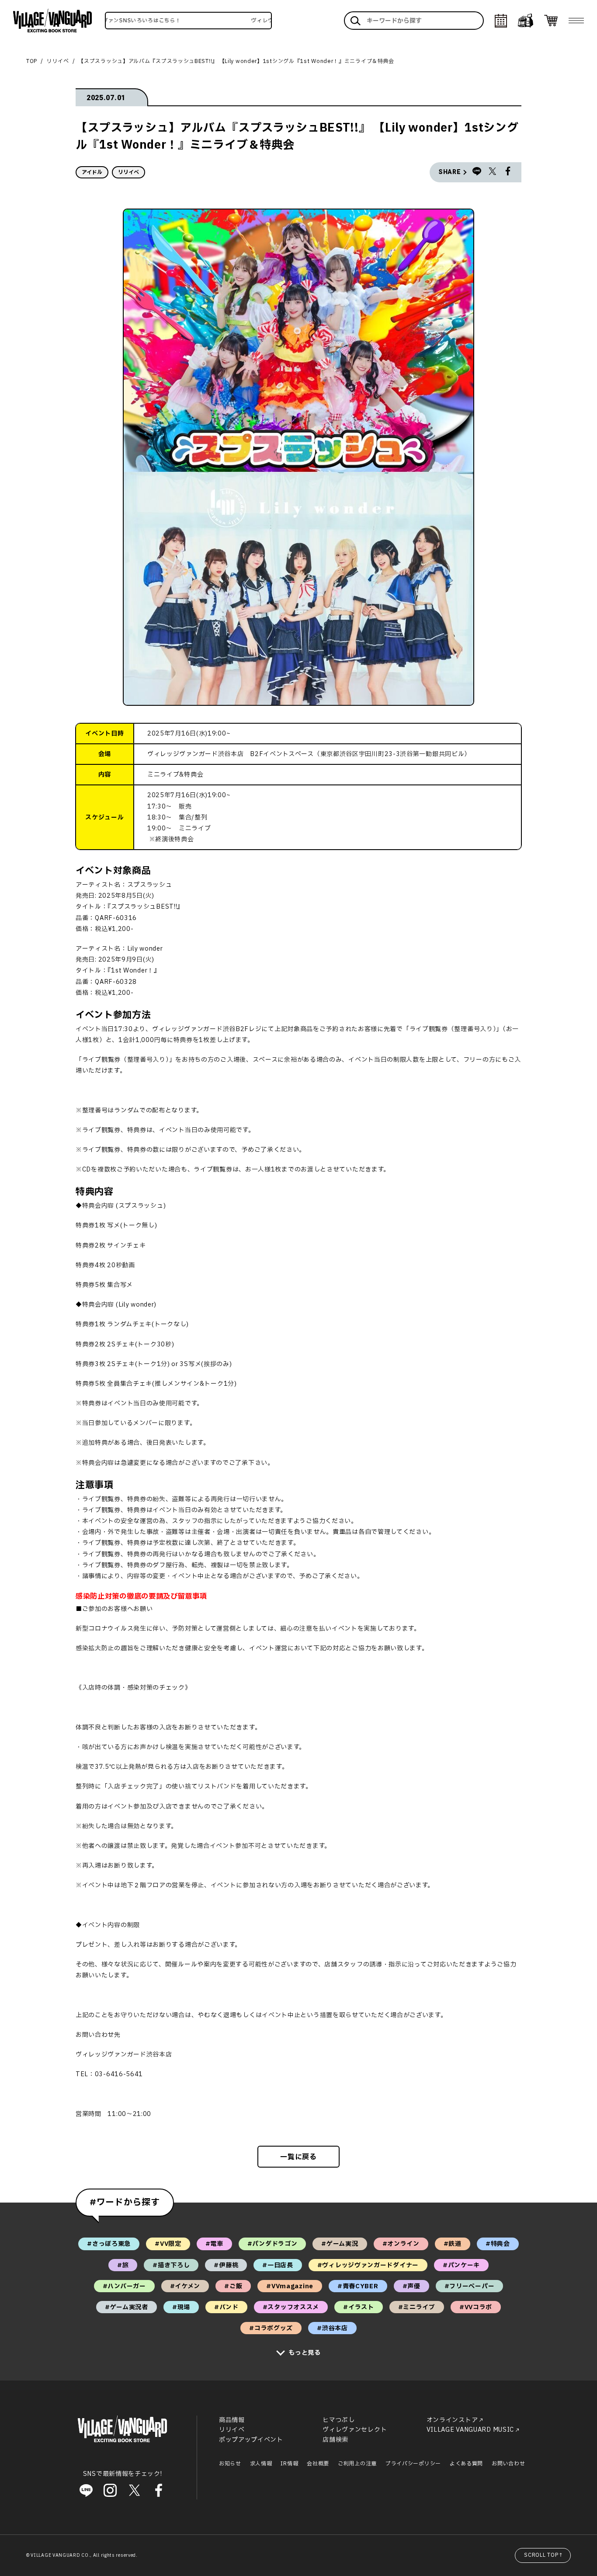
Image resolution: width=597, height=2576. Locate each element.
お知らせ (230, 2464)
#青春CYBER (358, 2286)
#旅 (123, 2265)
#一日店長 (278, 2265)
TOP (32, 61)
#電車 (214, 2244)
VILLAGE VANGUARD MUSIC (470, 2430)
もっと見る (305, 2353)
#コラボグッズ (271, 2328)
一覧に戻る (298, 2157)
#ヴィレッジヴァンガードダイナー (368, 2265)
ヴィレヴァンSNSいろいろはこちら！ (108, 21)
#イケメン (185, 2286)
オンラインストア (452, 2420)
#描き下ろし (171, 2265)
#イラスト (359, 2307)
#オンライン (401, 2244)
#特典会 (498, 2244)
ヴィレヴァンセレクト (355, 2430)
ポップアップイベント (251, 2440)
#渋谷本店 (332, 2328)
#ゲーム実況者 (127, 2307)
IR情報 (289, 2464)
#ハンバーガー (124, 2286)
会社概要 (318, 2464)
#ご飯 (233, 2286)
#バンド (226, 2307)
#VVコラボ (476, 2307)
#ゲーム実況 (340, 2244)
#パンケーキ (461, 2265)
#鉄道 (453, 2244)
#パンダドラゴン (272, 2244)
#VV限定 (168, 2244)
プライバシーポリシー (413, 2464)
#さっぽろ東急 (109, 2244)
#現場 (181, 2307)
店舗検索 (335, 2440)
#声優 (411, 2286)
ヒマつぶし (339, 2420)
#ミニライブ (417, 2307)
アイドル (92, 172)
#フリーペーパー (470, 2286)
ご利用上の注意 (357, 2464)
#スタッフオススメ (291, 2307)
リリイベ (58, 61)
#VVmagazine (290, 2286)
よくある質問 (466, 2464)
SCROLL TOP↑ (544, 2555)
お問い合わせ (508, 2464)
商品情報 (232, 2420)
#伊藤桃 (226, 2265)
